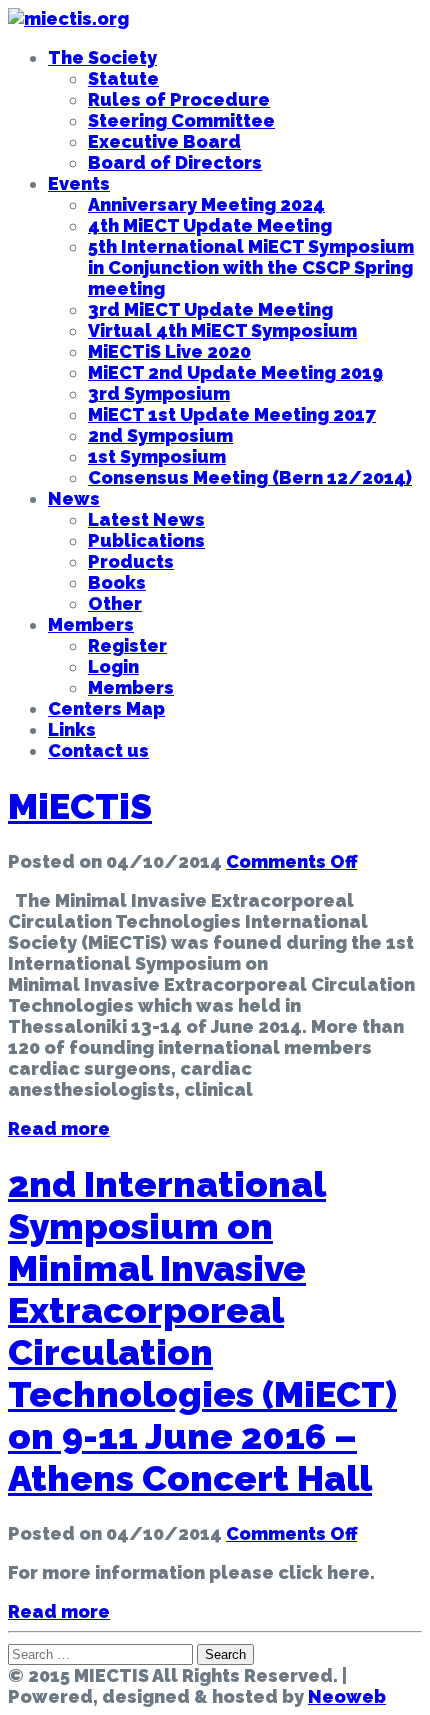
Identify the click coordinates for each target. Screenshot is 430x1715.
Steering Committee (181, 120)
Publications (146, 540)
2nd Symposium (160, 435)
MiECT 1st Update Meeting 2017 (232, 414)
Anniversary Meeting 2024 (206, 204)
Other (115, 603)
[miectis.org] (68, 18)
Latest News (146, 519)
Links (72, 729)
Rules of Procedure (179, 99)
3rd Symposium (159, 393)
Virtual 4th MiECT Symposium (222, 330)
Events (79, 183)
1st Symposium (157, 456)
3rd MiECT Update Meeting (210, 309)
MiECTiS (80, 806)
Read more (59, 1128)
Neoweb (347, 1696)
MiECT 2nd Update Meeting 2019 (235, 372)
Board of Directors (175, 162)
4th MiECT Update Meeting (210, 225)
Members (91, 624)
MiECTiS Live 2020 (169, 351)
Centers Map (106, 708)
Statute (123, 78)
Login (113, 666)
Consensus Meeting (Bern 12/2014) (250, 477)
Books (117, 582)
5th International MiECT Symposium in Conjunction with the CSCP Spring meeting (251, 267)
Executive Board (164, 141)
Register (127, 645)
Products (131, 561)
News (74, 498)
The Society (102, 57)
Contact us (98, 750)
